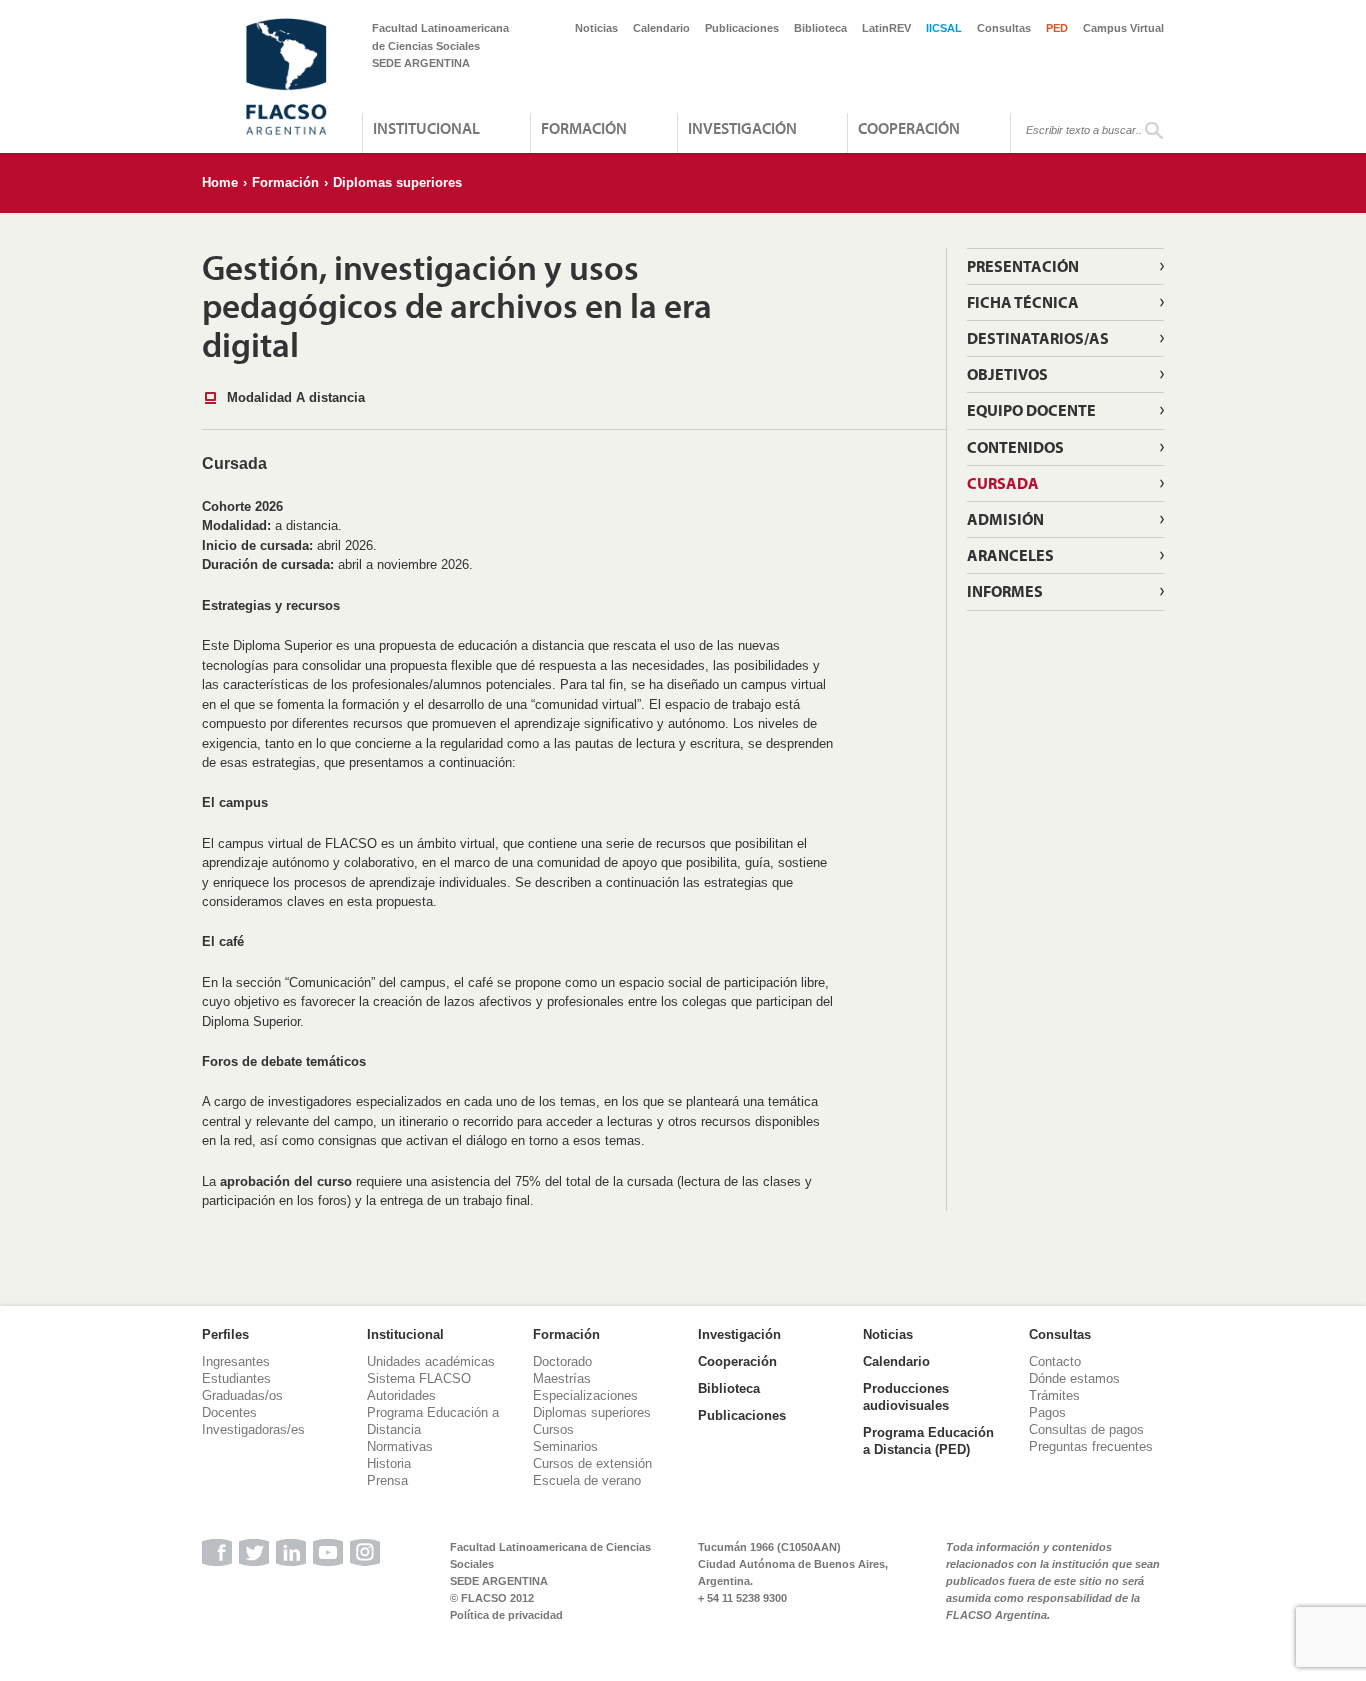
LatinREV (886, 28)
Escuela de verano (587, 1480)
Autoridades (401, 1395)
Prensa (387, 1480)
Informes (1005, 591)
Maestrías (562, 1378)
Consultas (1004, 28)
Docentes (229, 1412)
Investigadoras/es (253, 1429)
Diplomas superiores (397, 182)
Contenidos (1015, 447)
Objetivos (1007, 374)
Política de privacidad (506, 1615)
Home (220, 182)
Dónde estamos (1074, 1378)
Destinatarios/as (1038, 338)
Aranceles (1010, 555)
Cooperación (909, 128)
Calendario (661, 28)
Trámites (1054, 1395)
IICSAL (944, 28)
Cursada (1003, 483)
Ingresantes (236, 1361)
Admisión (1005, 519)
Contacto (1055, 1361)
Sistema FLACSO (419, 1378)
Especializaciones (585, 1395)
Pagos (1047, 1412)
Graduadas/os (242, 1395)
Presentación (1023, 266)
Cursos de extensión (592, 1463)
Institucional (426, 128)
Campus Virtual (1123, 28)
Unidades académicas (431, 1361)
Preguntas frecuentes (1091, 1446)
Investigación (742, 128)
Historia (389, 1463)
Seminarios (565, 1446)
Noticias (596, 28)
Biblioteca (820, 28)
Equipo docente (1031, 410)
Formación (584, 128)
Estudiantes (236, 1378)
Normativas (400, 1446)
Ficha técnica (1023, 302)
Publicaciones (742, 28)
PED (1057, 28)
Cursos (553, 1429)
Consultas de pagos (1086, 1429)
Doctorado (562, 1361)
